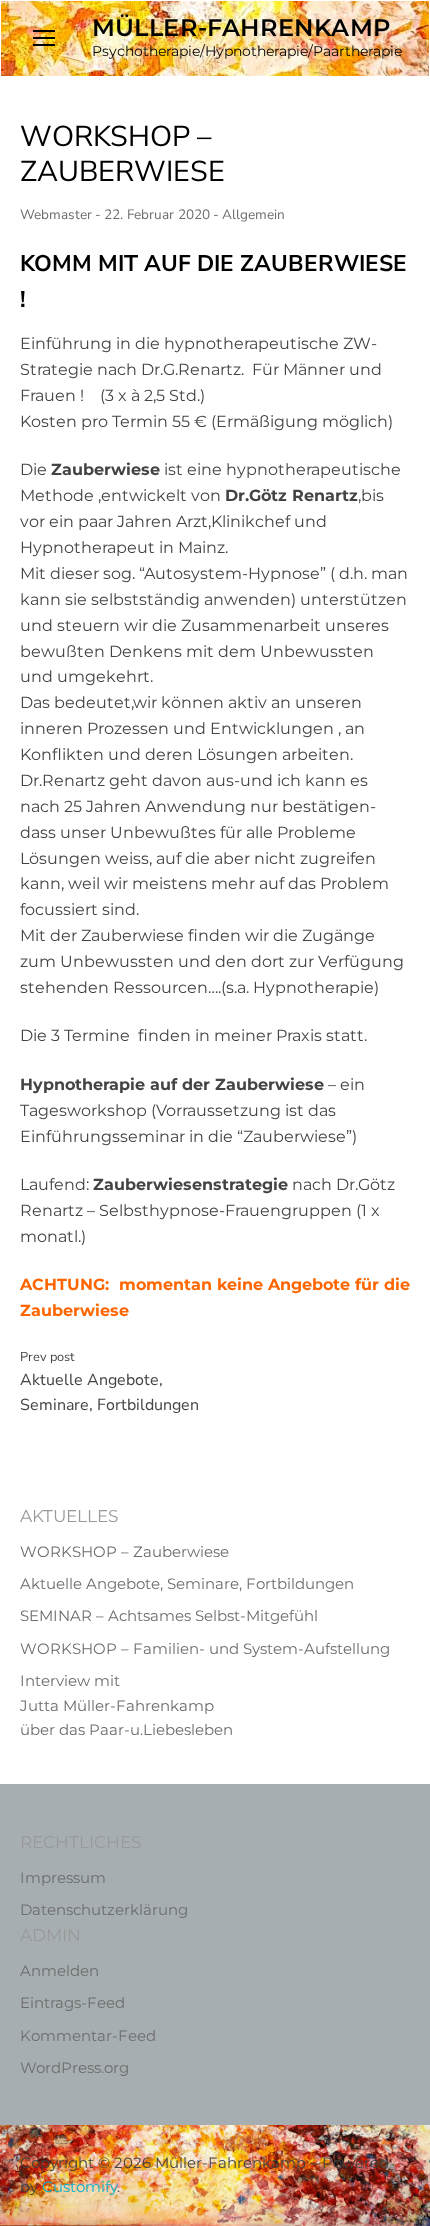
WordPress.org (74, 2067)
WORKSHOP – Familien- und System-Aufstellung (205, 1648)
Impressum (63, 1877)
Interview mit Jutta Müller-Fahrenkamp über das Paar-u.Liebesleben (126, 1705)
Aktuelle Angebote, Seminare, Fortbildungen (109, 1382)
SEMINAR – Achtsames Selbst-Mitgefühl (169, 1615)
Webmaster (56, 214)
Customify (79, 2186)
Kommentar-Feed (88, 2035)
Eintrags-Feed (72, 2002)
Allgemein (253, 214)
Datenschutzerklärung (104, 1909)
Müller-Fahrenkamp (241, 27)
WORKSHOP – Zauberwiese (124, 1551)
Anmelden (59, 1970)
